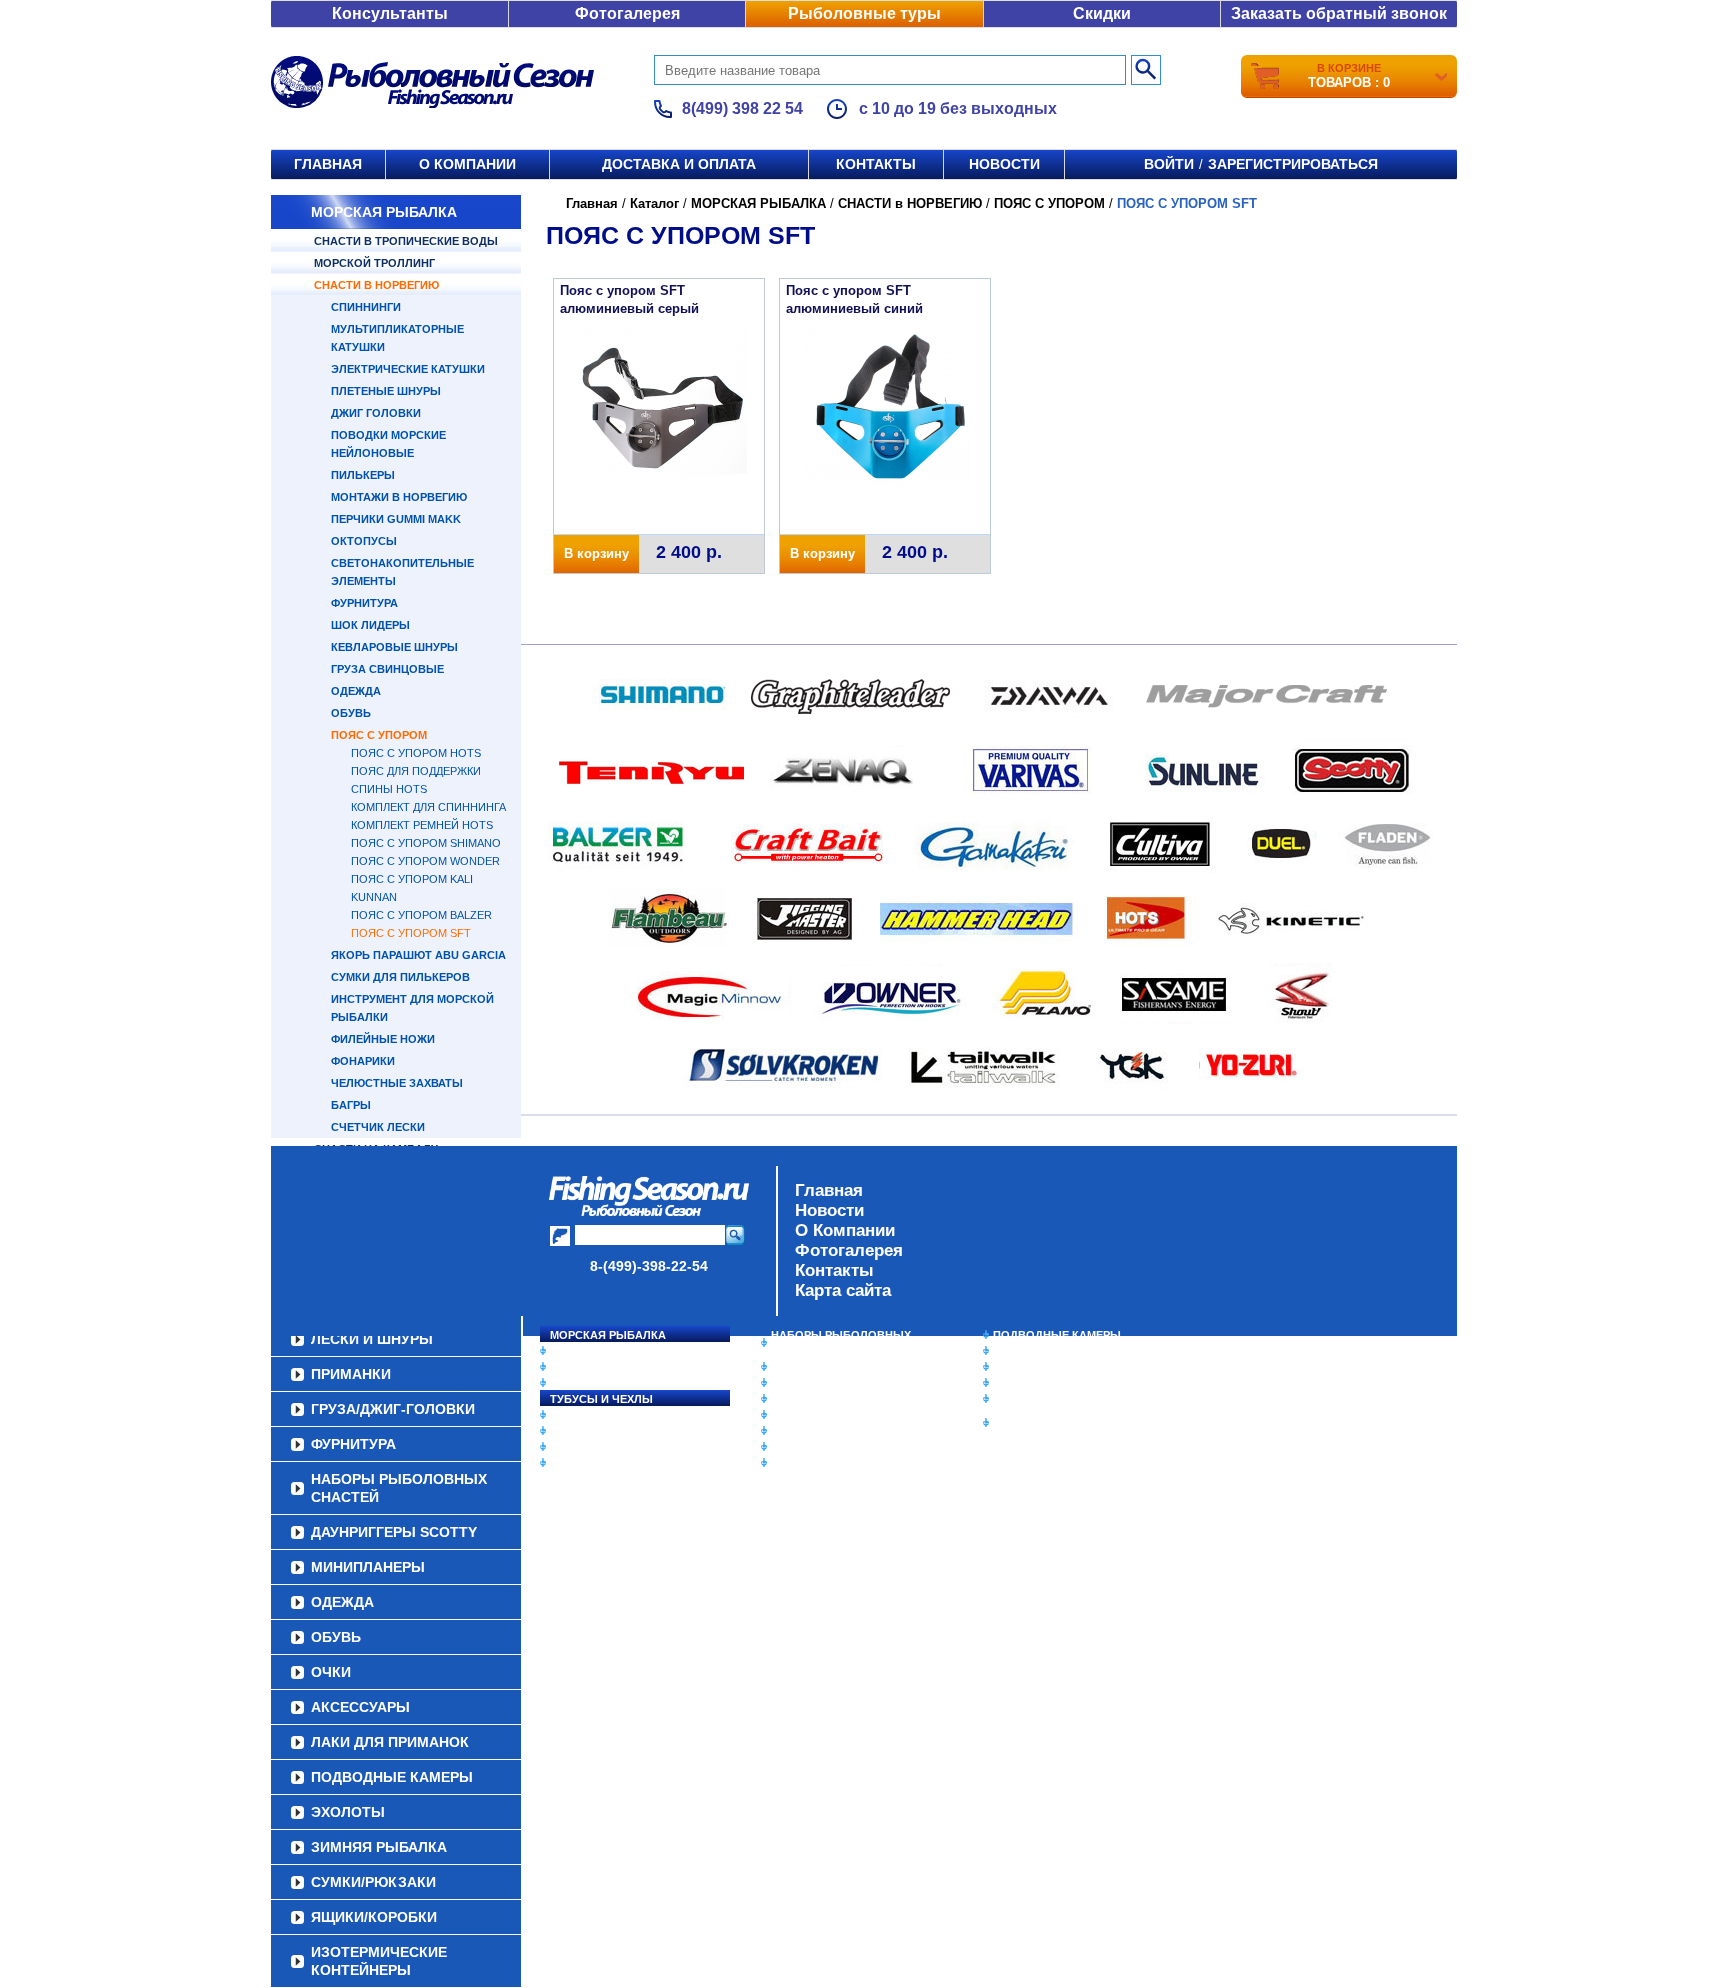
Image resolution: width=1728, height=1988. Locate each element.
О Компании (845, 1230)
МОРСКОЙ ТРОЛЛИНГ (374, 263)
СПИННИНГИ (366, 307)
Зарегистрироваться (1293, 164)
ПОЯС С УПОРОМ (379, 735)
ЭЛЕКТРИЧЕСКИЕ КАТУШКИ (408, 369)
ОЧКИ (787, 1431)
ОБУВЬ (351, 713)
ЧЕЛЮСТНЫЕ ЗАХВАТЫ (397, 1083)
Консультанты (390, 13)
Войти (1169, 164)
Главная (328, 164)
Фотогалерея (627, 13)
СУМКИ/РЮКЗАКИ (1041, 1383)
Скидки (1102, 13)
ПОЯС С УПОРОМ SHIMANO (426, 843)
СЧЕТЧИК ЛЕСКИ (378, 1127)
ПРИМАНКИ (581, 1431)
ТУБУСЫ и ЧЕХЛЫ (601, 1399)
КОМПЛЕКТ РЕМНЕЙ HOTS (422, 825)
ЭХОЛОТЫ (1022, 1351)
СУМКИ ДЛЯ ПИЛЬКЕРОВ (400, 977)
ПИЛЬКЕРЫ (363, 475)
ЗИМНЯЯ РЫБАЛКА (1047, 1367)
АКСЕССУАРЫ (810, 1447)
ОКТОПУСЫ (364, 541)
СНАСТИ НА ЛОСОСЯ (609, 1351)
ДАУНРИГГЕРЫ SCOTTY (836, 1367)
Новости (1004, 164)
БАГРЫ (351, 1105)
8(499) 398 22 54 (742, 108)
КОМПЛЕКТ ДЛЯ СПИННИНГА (428, 807)
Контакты (876, 164)
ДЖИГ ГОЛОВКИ (376, 413)
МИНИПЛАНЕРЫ (816, 1383)
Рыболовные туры (864, 13)
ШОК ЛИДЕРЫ (370, 625)
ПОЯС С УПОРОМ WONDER (425, 861)
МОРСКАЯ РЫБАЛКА (384, 212)
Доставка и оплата (679, 164)
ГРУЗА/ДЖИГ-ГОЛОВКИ (614, 1447)
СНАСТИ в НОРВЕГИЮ (376, 285)
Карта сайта (843, 1290)
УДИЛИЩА (578, 1383)
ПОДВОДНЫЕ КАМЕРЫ (1057, 1335)
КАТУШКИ (577, 1367)
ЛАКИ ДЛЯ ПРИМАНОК (833, 1463)
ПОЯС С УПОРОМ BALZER (421, 915)
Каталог (654, 203)
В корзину (596, 553)
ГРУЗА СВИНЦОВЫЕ (387, 669)
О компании (467, 164)
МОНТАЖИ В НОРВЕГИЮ (399, 497)
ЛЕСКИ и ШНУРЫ (598, 1415)
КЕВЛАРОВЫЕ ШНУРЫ (394, 647)
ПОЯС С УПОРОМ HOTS (416, 753)
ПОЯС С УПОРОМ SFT (411, 933)
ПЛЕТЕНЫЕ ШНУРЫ (386, 391)
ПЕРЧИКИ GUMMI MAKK (396, 519)
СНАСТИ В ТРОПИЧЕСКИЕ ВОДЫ (406, 241)
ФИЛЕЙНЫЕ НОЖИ (383, 1039)
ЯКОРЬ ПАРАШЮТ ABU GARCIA (418, 955)
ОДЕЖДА (356, 691)
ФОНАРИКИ (363, 1061)
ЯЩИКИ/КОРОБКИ (1043, 1399)
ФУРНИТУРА (364, 603)
